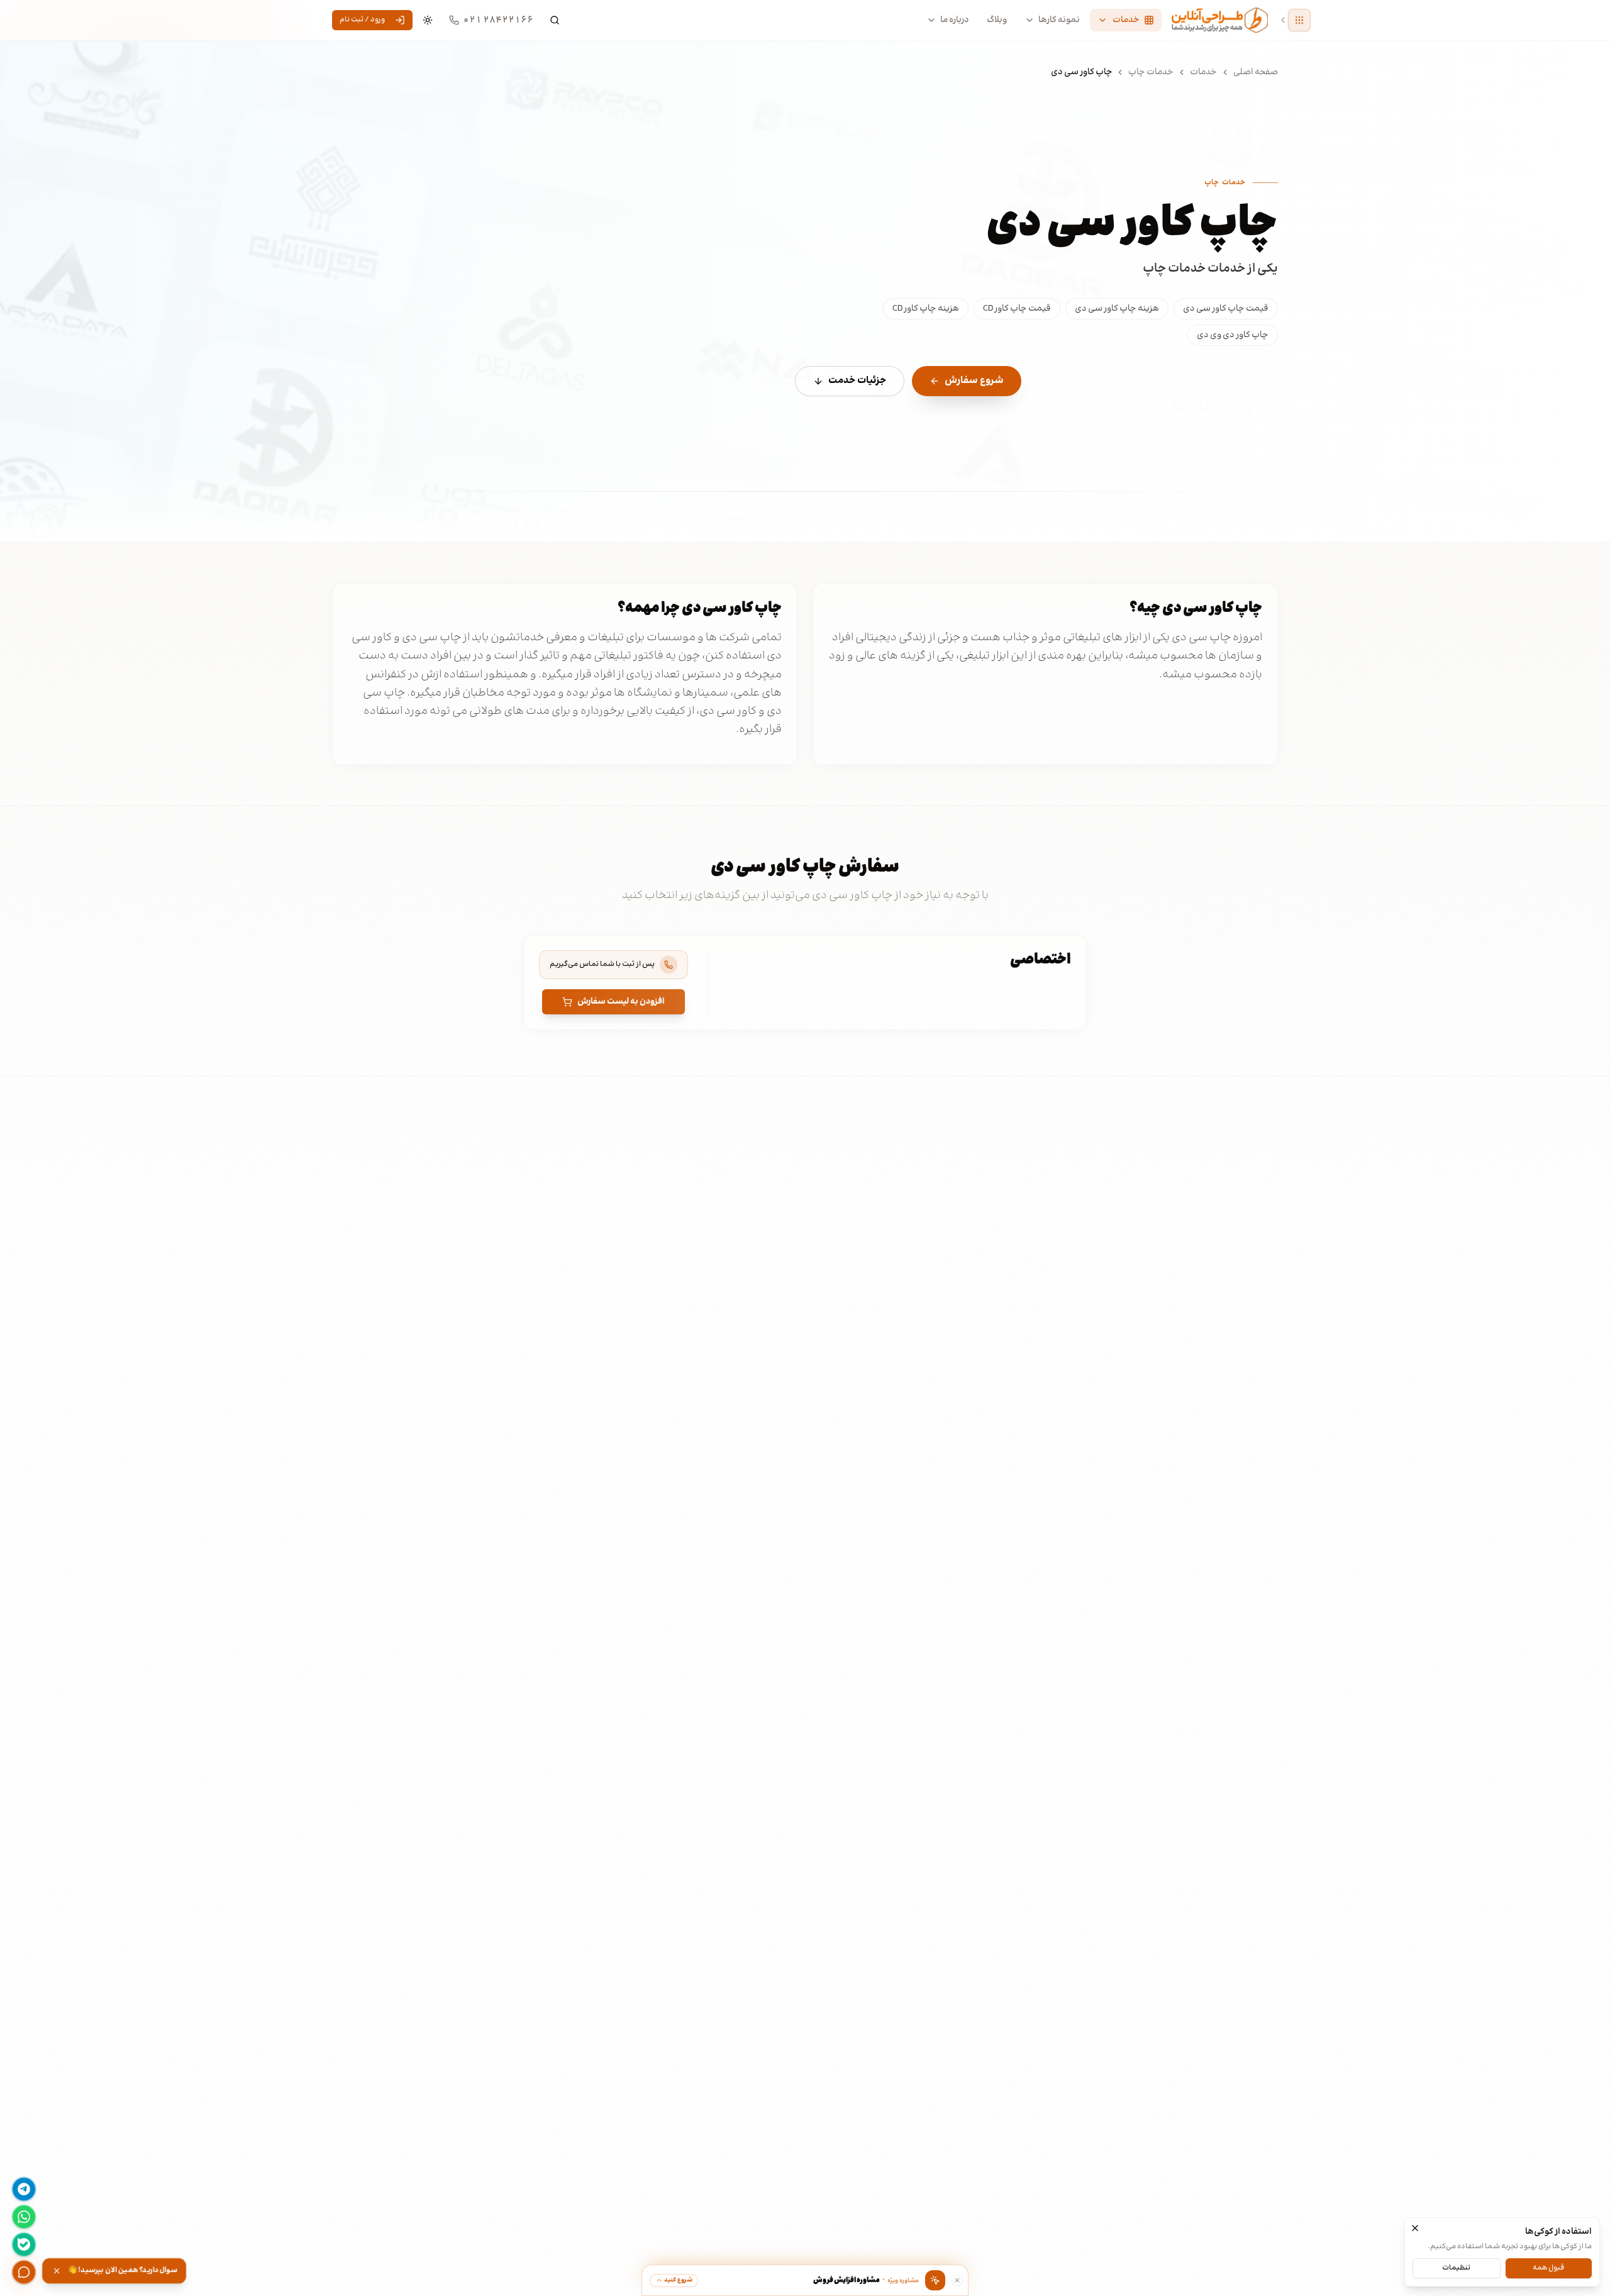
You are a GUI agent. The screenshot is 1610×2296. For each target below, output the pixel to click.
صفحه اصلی (1256, 72)
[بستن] (1415, 2228)
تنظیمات (1456, 2267)
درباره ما (955, 20)
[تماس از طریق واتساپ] (24, 2217)
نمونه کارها (1059, 20)
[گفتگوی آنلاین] (24, 2272)
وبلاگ (997, 20)
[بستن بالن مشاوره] (957, 2280)
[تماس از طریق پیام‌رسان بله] (24, 2244)
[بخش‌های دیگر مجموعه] (1299, 20)
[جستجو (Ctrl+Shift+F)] (555, 20)
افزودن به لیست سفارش (621, 1002)
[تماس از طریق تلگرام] (24, 2189)
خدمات (1203, 72)
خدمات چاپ (1151, 72)
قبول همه (1548, 2267)
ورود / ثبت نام (362, 20)
